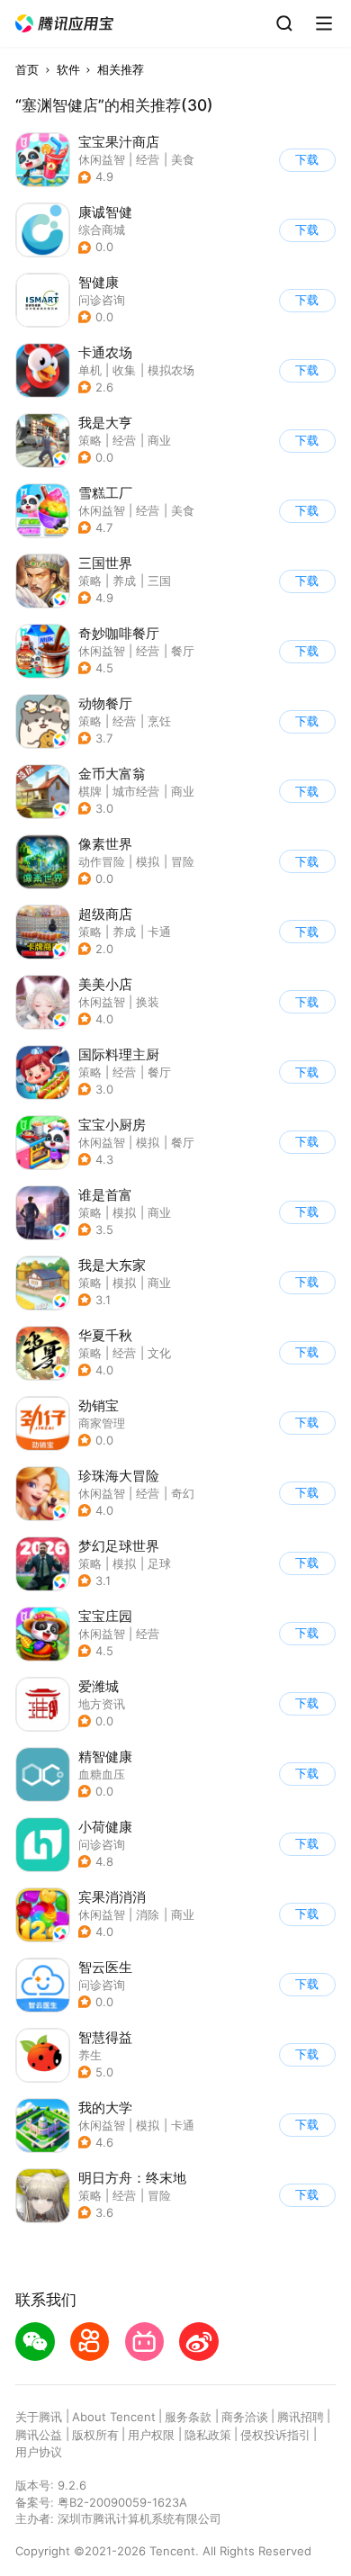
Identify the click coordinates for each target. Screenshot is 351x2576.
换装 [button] (148, 1002)
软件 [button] (68, 69)
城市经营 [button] (136, 791)
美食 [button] (183, 159)
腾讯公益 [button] (39, 2435)
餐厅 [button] (183, 651)
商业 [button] (159, 440)
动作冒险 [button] (102, 861)
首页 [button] (27, 69)
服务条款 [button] (188, 2417)
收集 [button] (124, 370)
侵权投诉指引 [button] (275, 2435)
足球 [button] (159, 1563)
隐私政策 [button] (208, 2435)
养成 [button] (124, 581)
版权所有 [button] (95, 2435)
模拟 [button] (148, 861)
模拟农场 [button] (171, 370)
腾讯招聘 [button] (301, 2417)
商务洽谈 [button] (245, 2417)
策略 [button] (90, 440)
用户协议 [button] (39, 2452)
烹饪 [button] (159, 721)
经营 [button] (148, 159)
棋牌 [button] (90, 791)
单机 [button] (90, 370)
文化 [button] (159, 1353)
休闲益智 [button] (102, 159)
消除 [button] (148, 1914)
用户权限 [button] (151, 2435)
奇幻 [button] (183, 1493)
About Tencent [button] (114, 2417)
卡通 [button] (159, 932)
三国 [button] (159, 581)
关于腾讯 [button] (39, 2417)
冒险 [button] (183, 861)
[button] (65, 24)
